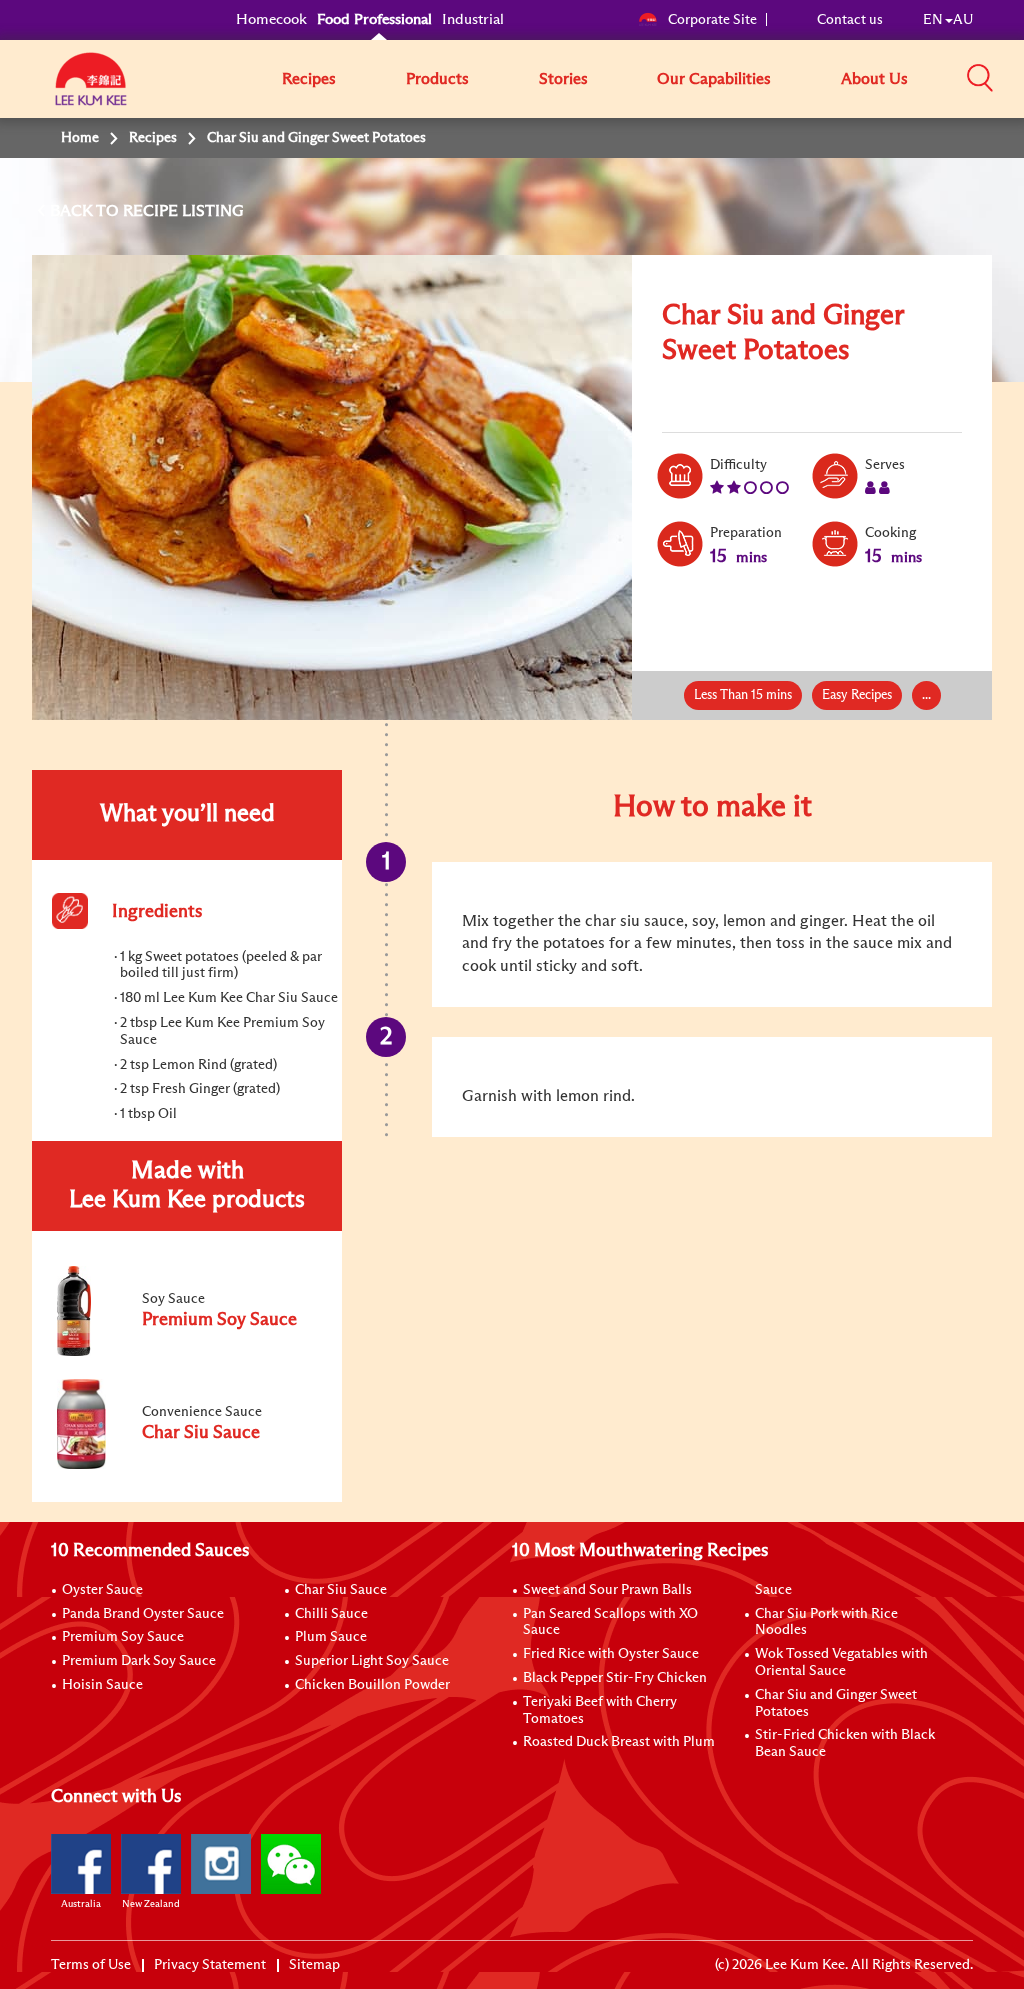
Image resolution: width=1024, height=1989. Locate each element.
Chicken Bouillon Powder (372, 1685)
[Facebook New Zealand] (151, 1864)
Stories (563, 79)
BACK (73, 211)
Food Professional (374, 19)
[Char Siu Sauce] (186, 1465)
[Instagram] (221, 1864)
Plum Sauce (331, 1637)
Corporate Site (712, 20)
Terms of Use (91, 1965)
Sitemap (314, 1965)
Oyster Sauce (102, 1590)
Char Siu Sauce (341, 1590)
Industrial (473, 19)
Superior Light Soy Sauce (372, 1661)
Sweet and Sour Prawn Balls (607, 1590)
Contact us (850, 20)
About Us (874, 79)
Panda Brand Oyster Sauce (143, 1614)
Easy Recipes (857, 695)
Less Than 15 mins (743, 695)
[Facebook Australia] (81, 1864)
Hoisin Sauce (102, 1685)
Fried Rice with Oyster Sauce (611, 1654)
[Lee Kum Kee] (91, 90)
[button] (980, 78)
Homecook (271, 19)
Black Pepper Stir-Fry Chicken (615, 1678)
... (926, 695)
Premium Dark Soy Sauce (139, 1661)
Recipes (309, 79)
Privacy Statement (210, 1965)
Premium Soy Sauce (123, 1637)
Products (437, 79)
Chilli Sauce (331, 1614)
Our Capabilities (714, 79)
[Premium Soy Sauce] (186, 1352)
